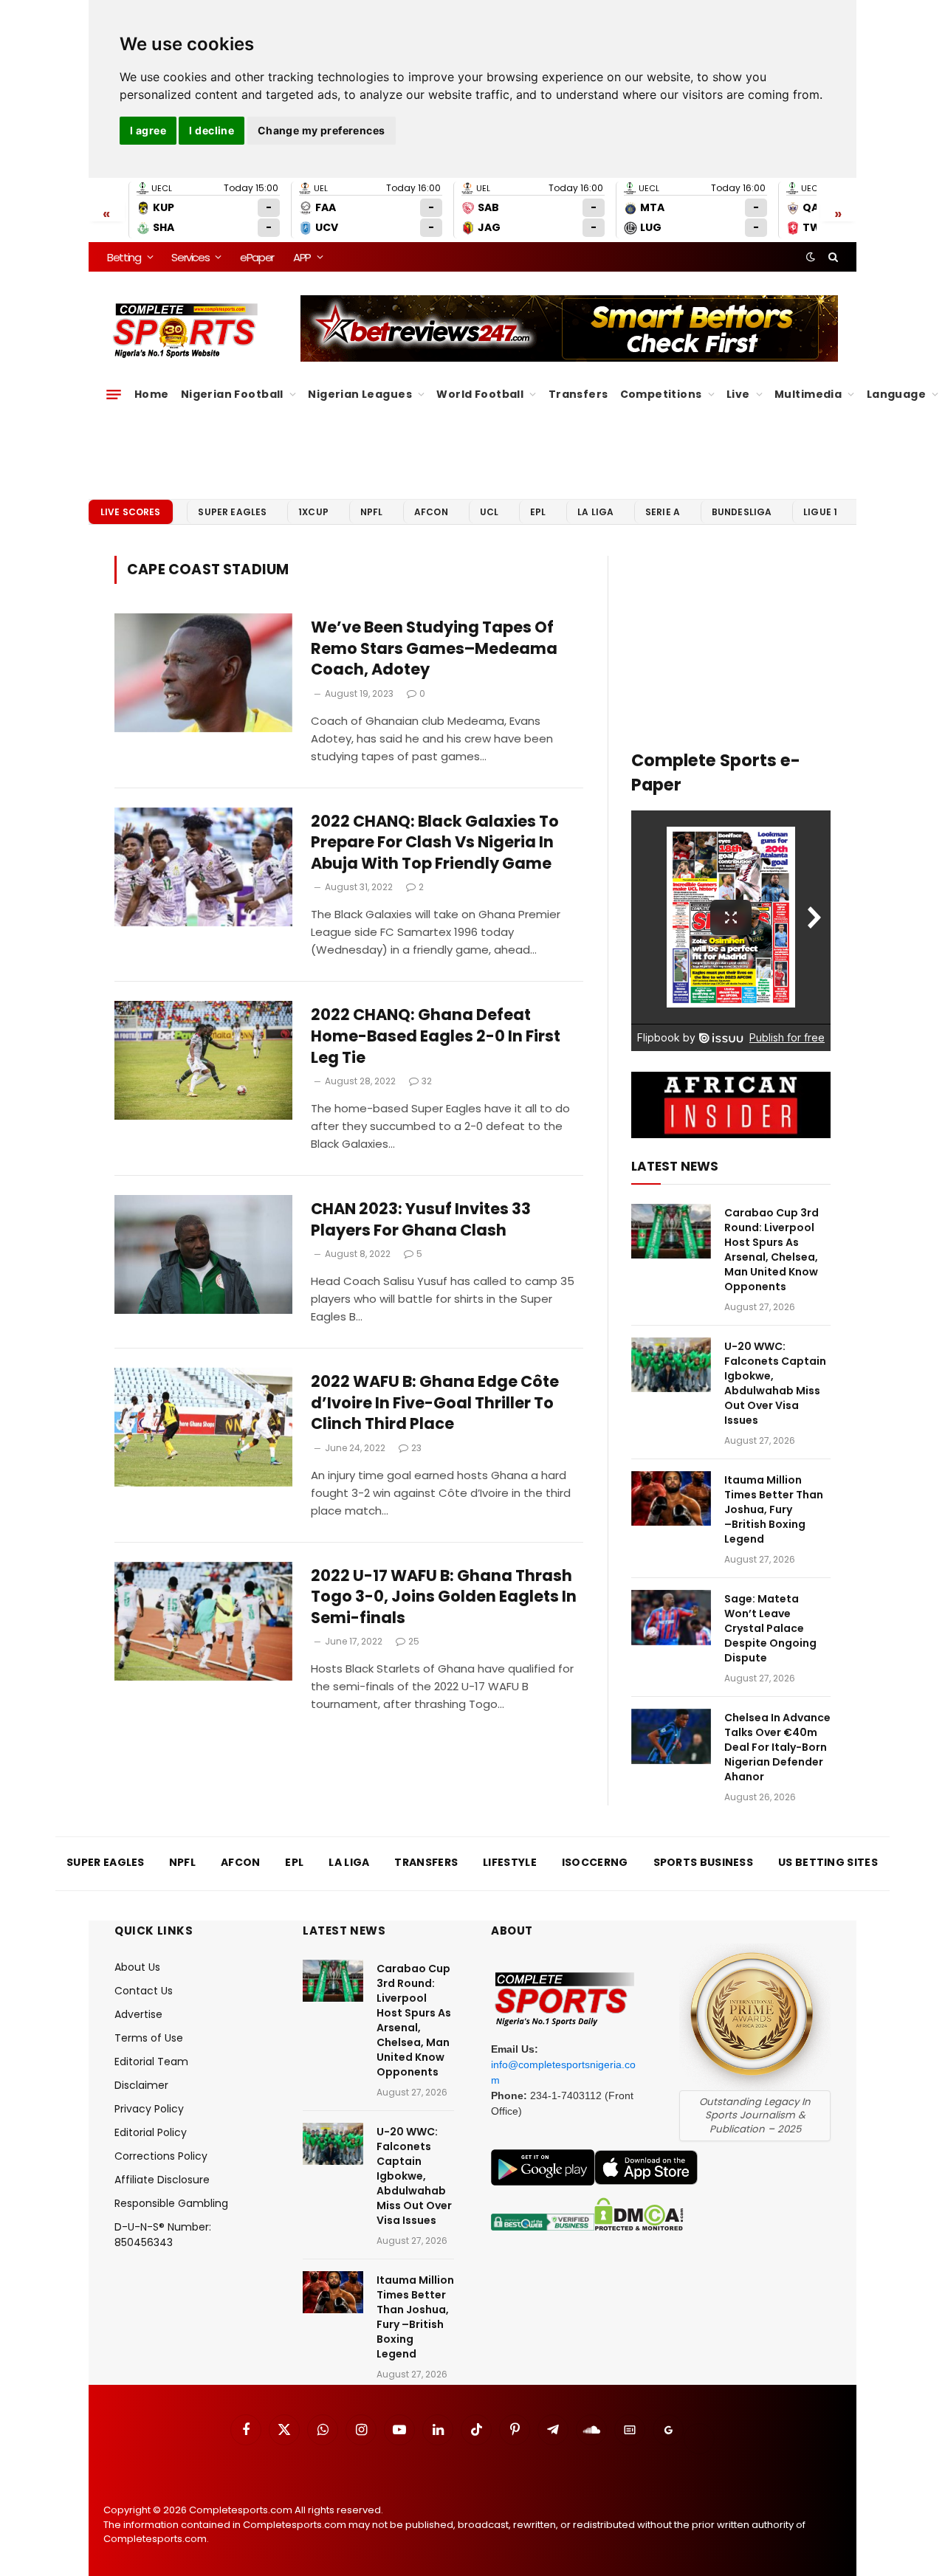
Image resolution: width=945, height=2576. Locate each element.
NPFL (372, 512)
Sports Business (704, 1862)
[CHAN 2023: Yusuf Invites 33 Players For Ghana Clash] (203, 1254)
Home (152, 394)
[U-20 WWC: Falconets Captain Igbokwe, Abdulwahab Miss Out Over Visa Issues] (671, 1365)
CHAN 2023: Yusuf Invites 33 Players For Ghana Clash (421, 1220)
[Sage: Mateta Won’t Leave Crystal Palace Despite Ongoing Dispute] (671, 1618)
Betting (124, 257)
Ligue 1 (820, 512)
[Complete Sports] (186, 331)
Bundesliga (742, 512)
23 (416, 1448)
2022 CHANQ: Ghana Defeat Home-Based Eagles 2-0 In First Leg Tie (436, 1036)
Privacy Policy (149, 2109)
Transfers (578, 394)
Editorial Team (151, 2062)
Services (190, 257)
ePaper (257, 257)
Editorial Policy (151, 2132)
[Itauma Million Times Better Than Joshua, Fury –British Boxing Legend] (671, 1499)
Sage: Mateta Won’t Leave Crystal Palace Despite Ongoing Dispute (770, 1628)
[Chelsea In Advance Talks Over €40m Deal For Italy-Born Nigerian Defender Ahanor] (671, 1736)
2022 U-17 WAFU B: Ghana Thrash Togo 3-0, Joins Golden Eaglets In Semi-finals (444, 1597)
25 (414, 1641)
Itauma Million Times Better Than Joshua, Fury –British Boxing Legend (774, 1509)
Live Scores (131, 512)
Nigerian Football (232, 394)
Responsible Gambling (171, 2203)
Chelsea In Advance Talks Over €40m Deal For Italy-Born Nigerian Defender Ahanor (777, 1747)
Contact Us (144, 1991)
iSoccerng (595, 1862)
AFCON (431, 512)
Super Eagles (232, 512)
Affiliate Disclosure (162, 2180)
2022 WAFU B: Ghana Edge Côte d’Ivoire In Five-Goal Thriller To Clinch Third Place (435, 1403)
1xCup (313, 512)
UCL (489, 512)
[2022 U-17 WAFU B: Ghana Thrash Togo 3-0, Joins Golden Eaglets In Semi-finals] (203, 1621)
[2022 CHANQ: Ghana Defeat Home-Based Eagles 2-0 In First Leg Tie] (203, 1060)
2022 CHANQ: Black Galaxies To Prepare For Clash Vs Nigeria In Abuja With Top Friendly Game (435, 843)
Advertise (138, 2014)
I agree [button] (148, 130)
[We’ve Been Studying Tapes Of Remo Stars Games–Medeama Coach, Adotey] (203, 673)
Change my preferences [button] (322, 130)
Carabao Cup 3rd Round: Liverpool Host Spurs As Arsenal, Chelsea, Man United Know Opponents (772, 1250)
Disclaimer (141, 2085)
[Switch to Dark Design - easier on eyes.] (811, 257)
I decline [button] (212, 130)
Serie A (663, 512)
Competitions (661, 394)
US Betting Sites (828, 1862)
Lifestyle (510, 1862)
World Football (480, 394)
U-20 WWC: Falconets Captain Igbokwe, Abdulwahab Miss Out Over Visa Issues (775, 1383)
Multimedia (808, 394)
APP (302, 257)
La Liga (595, 512)
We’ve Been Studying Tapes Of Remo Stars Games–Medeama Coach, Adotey (434, 648)
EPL (538, 512)
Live (738, 394)
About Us (137, 1967)
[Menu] (114, 394)
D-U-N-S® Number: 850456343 (163, 2235)
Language (896, 394)
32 (427, 1081)
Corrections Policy (161, 2156)
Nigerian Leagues (360, 394)
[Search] (832, 257)
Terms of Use (149, 2038)
